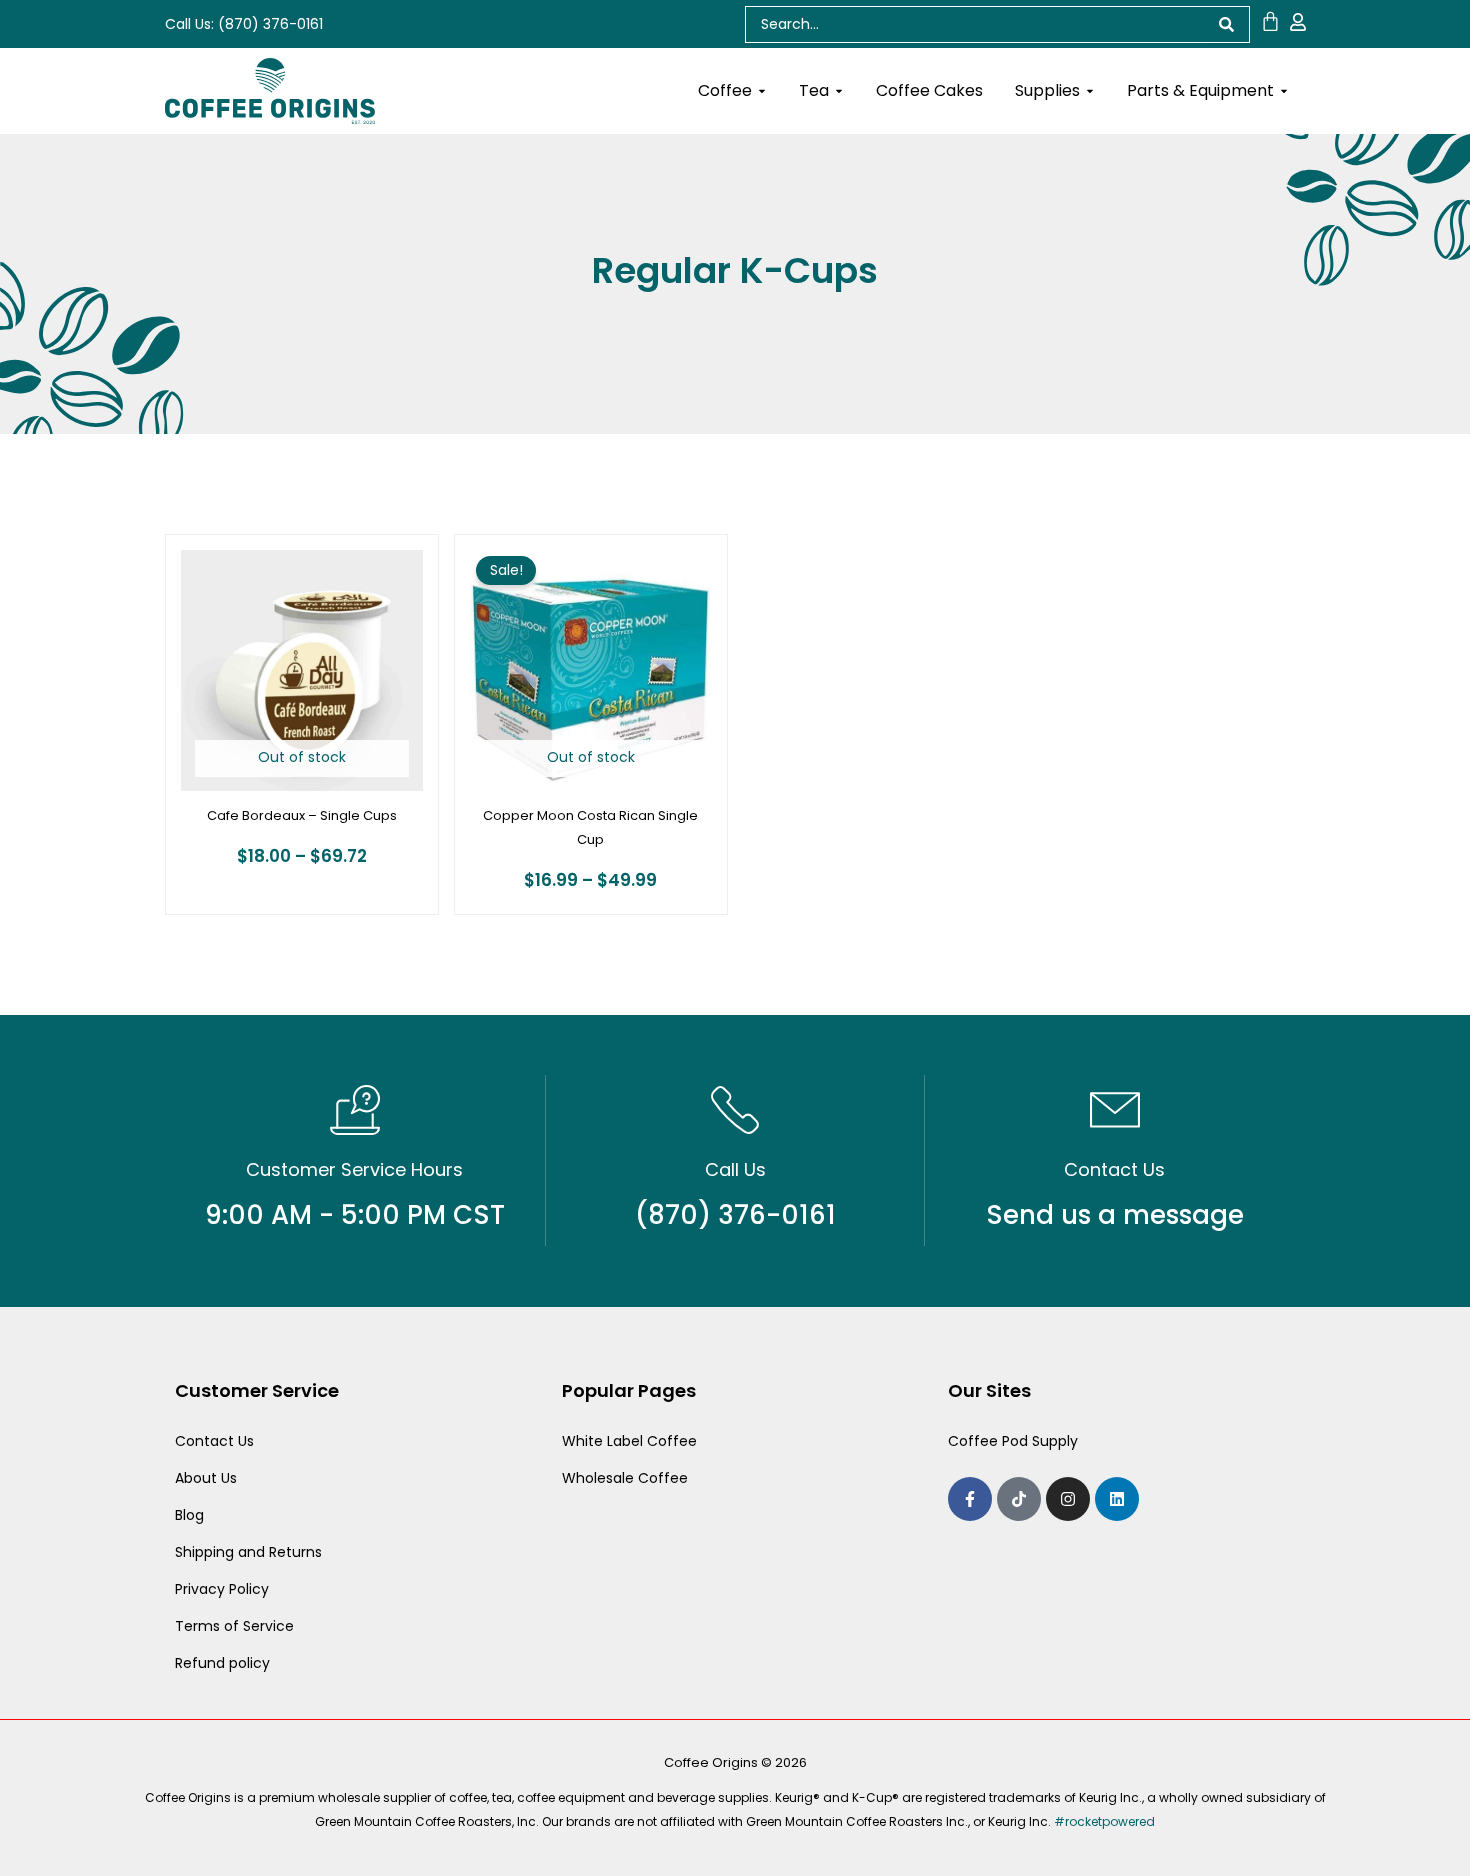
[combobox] (974, 24)
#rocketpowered (1104, 1821)
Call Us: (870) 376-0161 (244, 24)
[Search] (1227, 24)
